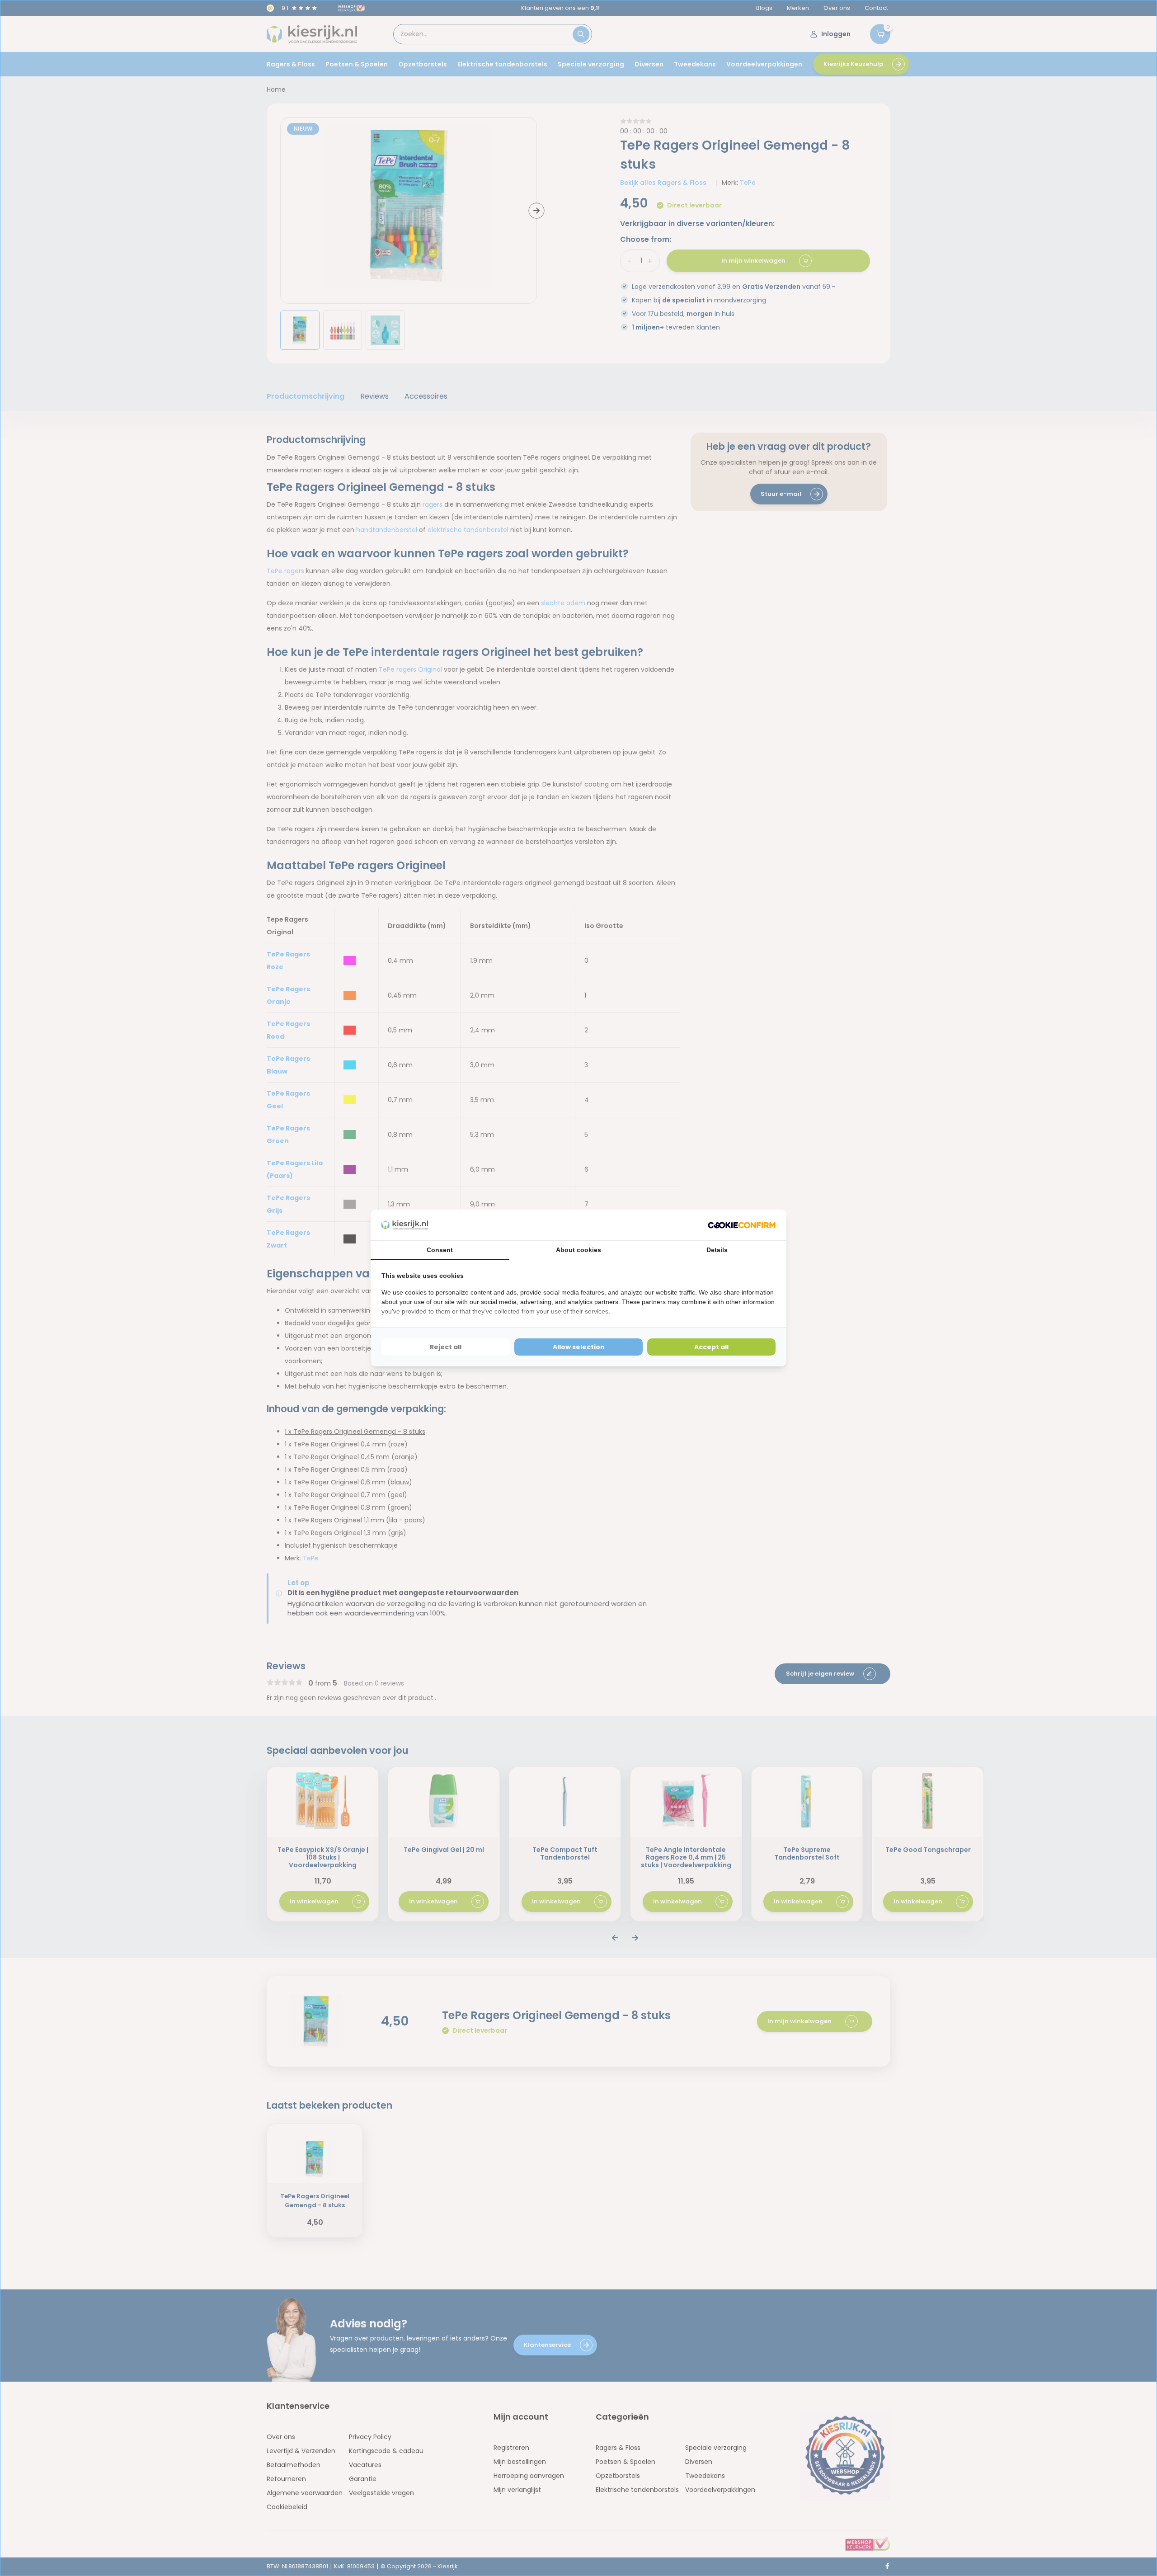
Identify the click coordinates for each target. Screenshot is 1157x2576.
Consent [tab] (440, 1250)
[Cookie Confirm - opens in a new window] (742, 1225)
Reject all (446, 1347)
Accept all (711, 1347)
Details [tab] (717, 1250)
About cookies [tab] (578, 1250)
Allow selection (579, 1347)
